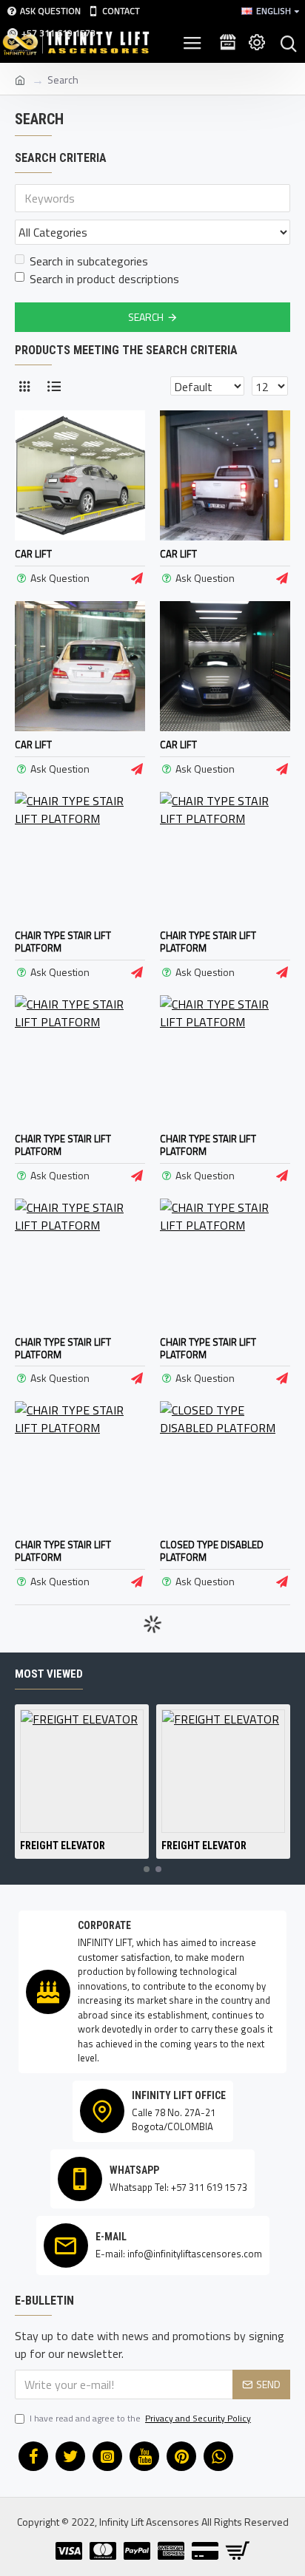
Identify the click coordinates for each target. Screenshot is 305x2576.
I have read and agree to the (140, 2419)
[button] (147, 1869)
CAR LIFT (33, 554)
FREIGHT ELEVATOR (63, 1845)
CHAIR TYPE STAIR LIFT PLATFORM (63, 942)
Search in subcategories (89, 261)
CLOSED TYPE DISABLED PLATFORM (212, 1551)
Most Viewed (49, 1674)
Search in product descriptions (104, 279)
